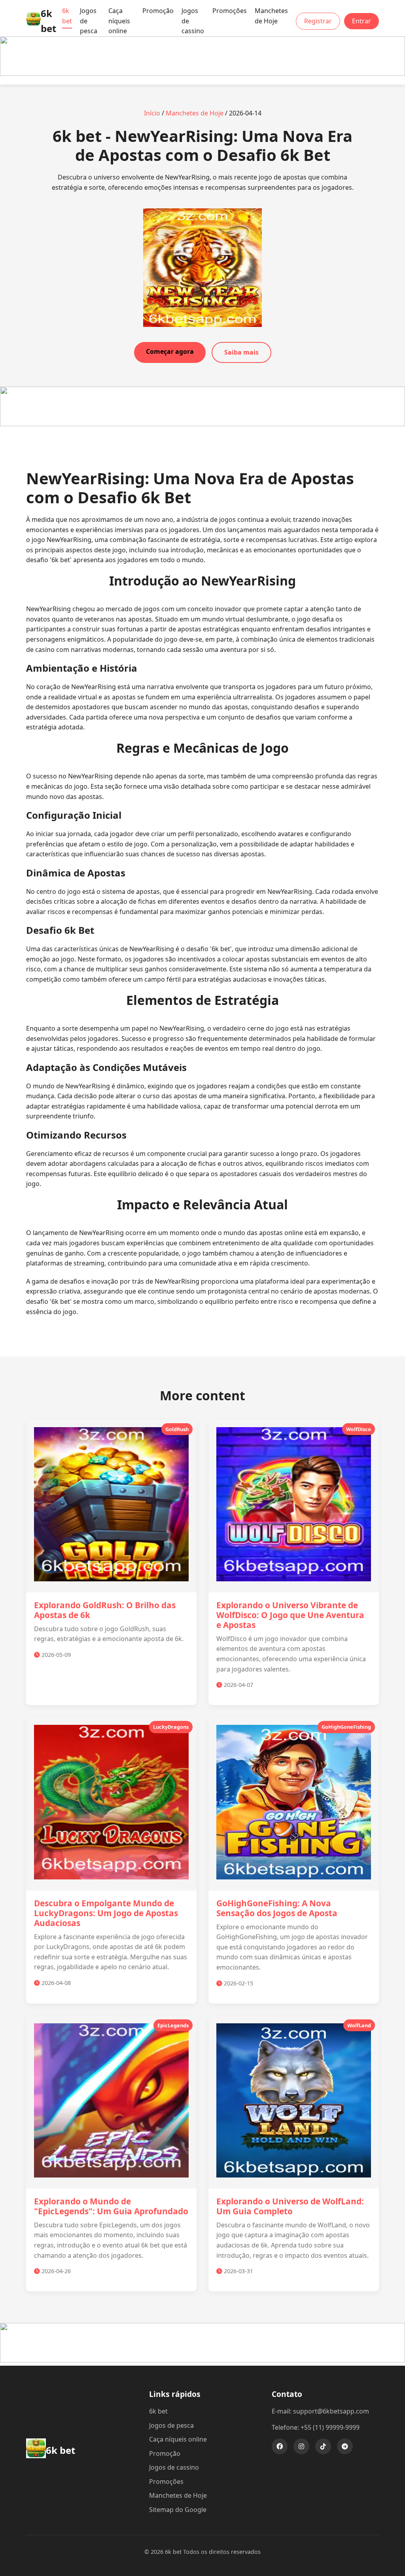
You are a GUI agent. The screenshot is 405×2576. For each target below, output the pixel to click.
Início (152, 113)
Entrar (361, 21)
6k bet (67, 16)
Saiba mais (241, 352)
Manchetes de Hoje (271, 16)
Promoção (158, 11)
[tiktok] (323, 2446)
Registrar (318, 21)
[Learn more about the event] (202, 74)
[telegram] (345, 2446)
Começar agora (170, 351)
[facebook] (280, 2446)
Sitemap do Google (178, 2510)
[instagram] (301, 2446)
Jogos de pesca (171, 2425)
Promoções (230, 11)
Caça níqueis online (119, 21)
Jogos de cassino (174, 2467)
